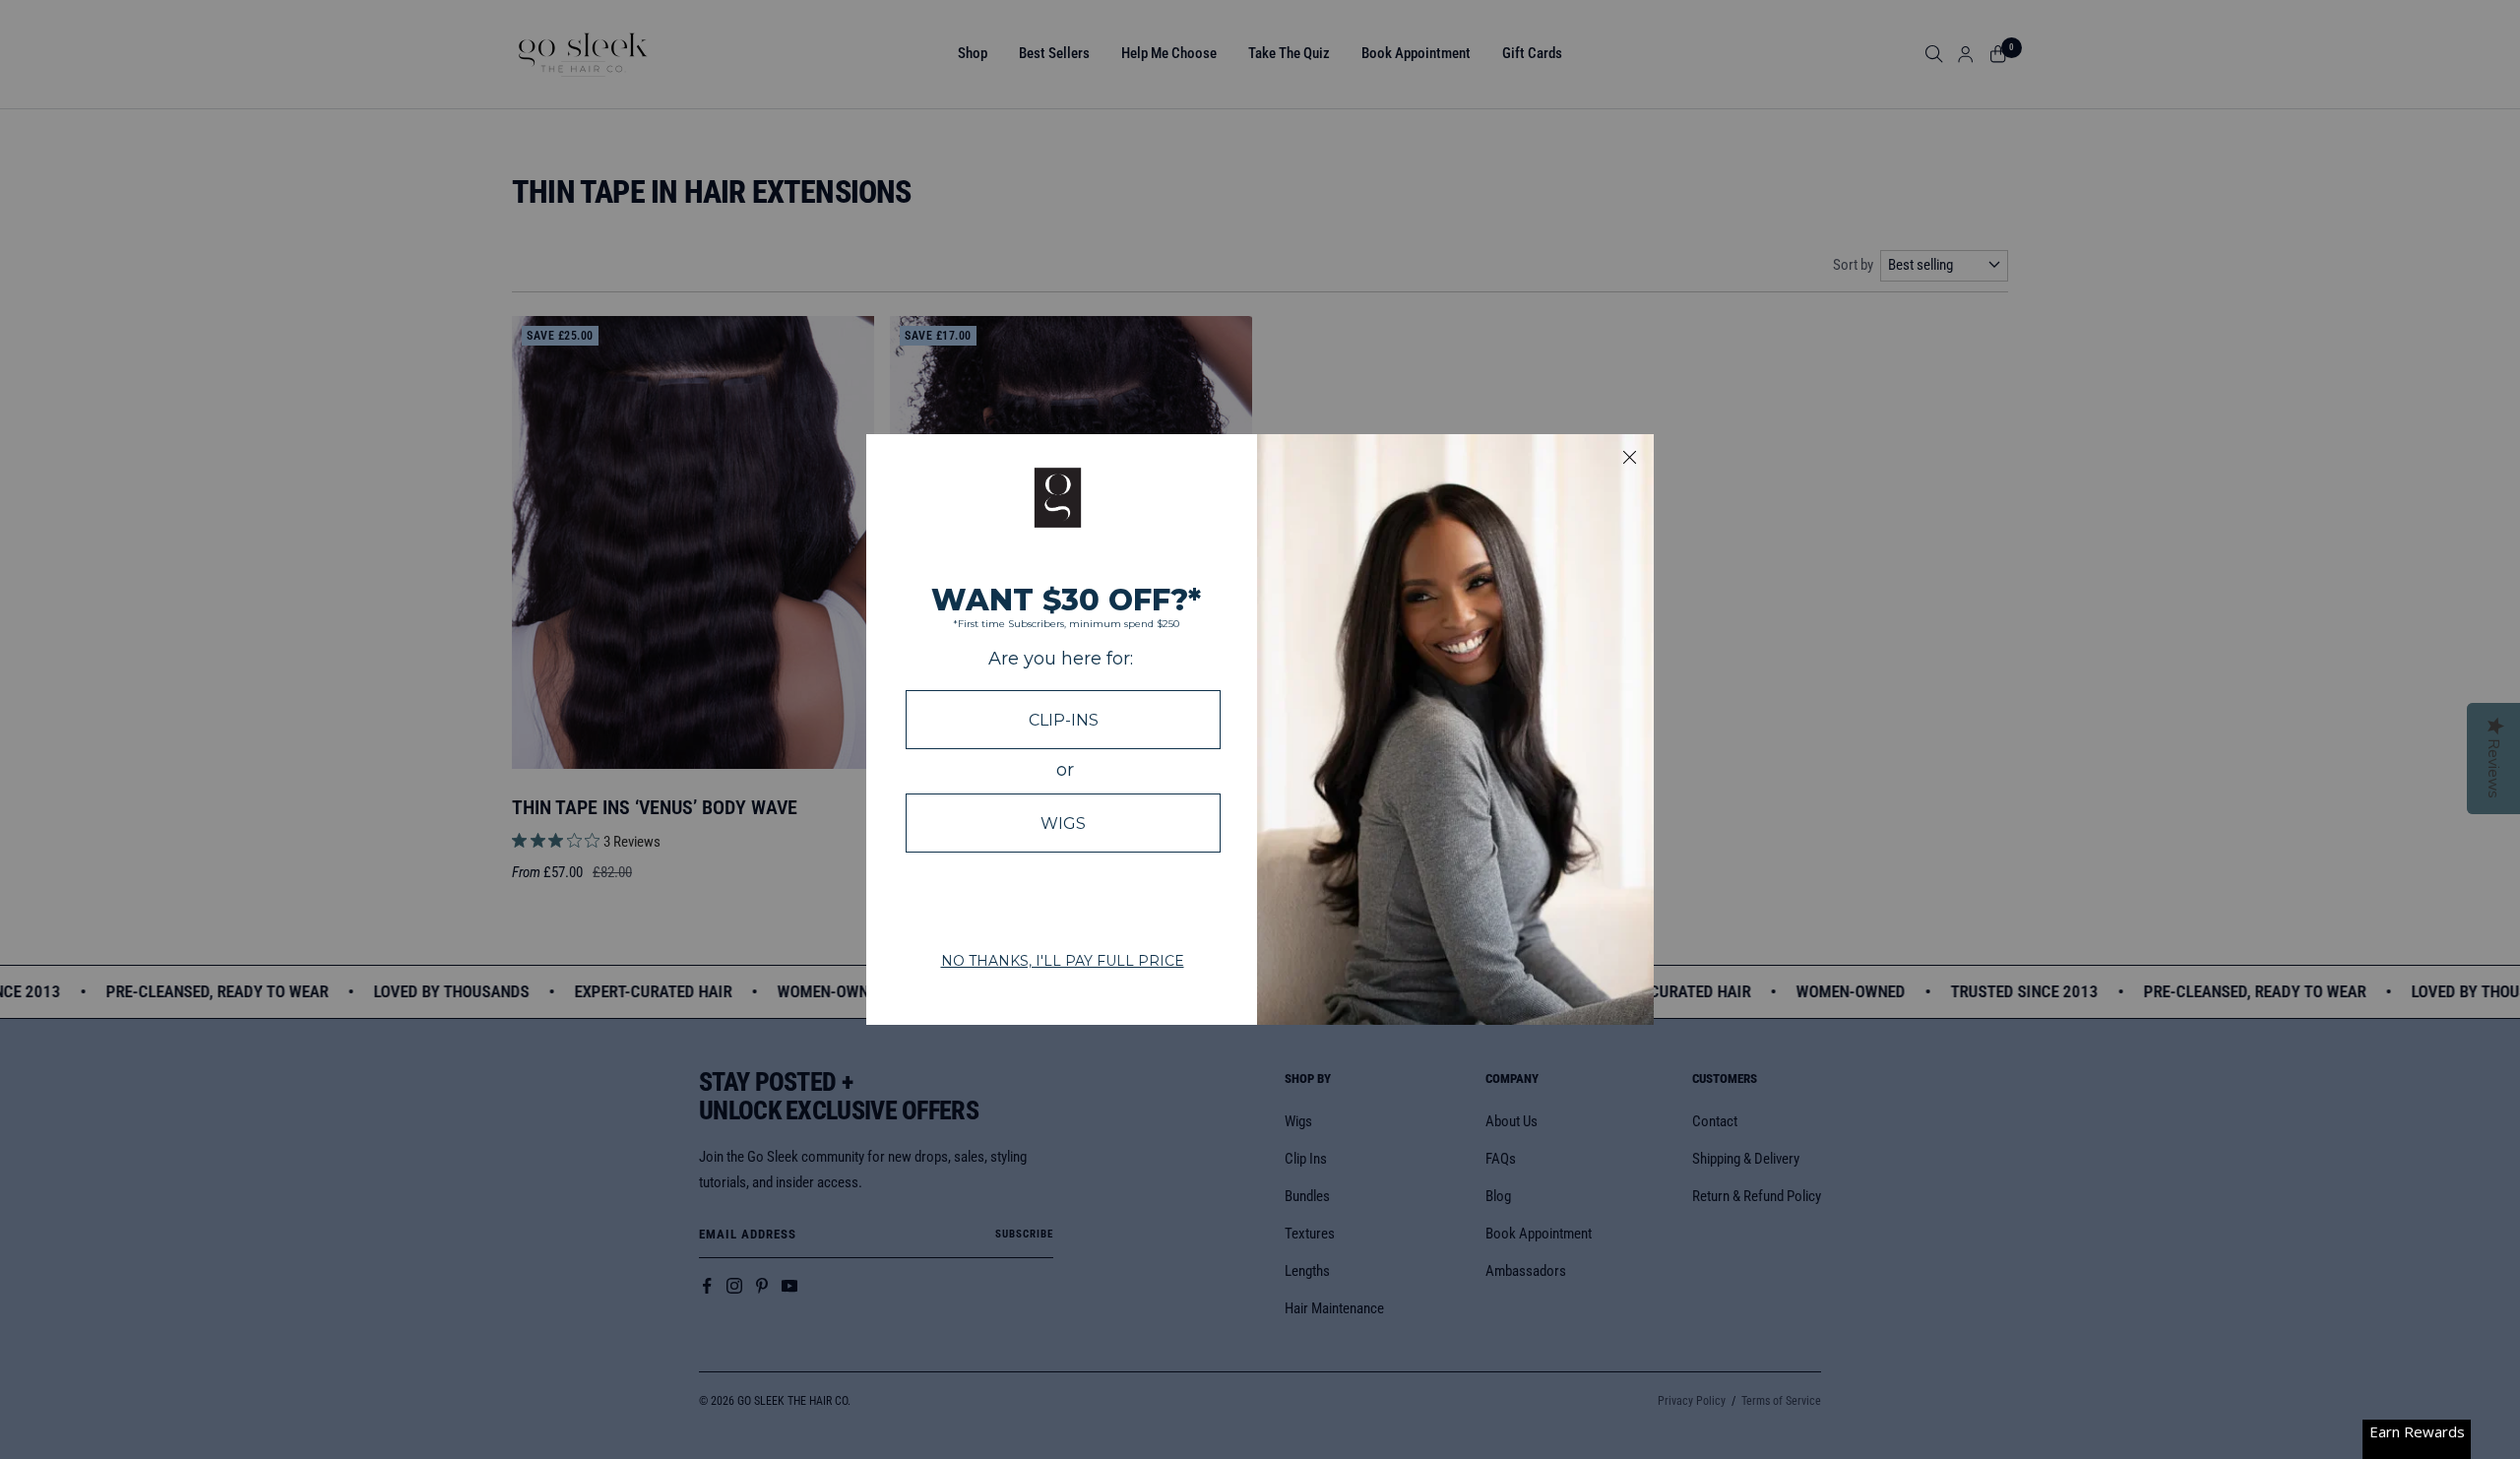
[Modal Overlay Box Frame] (1260, 729)
